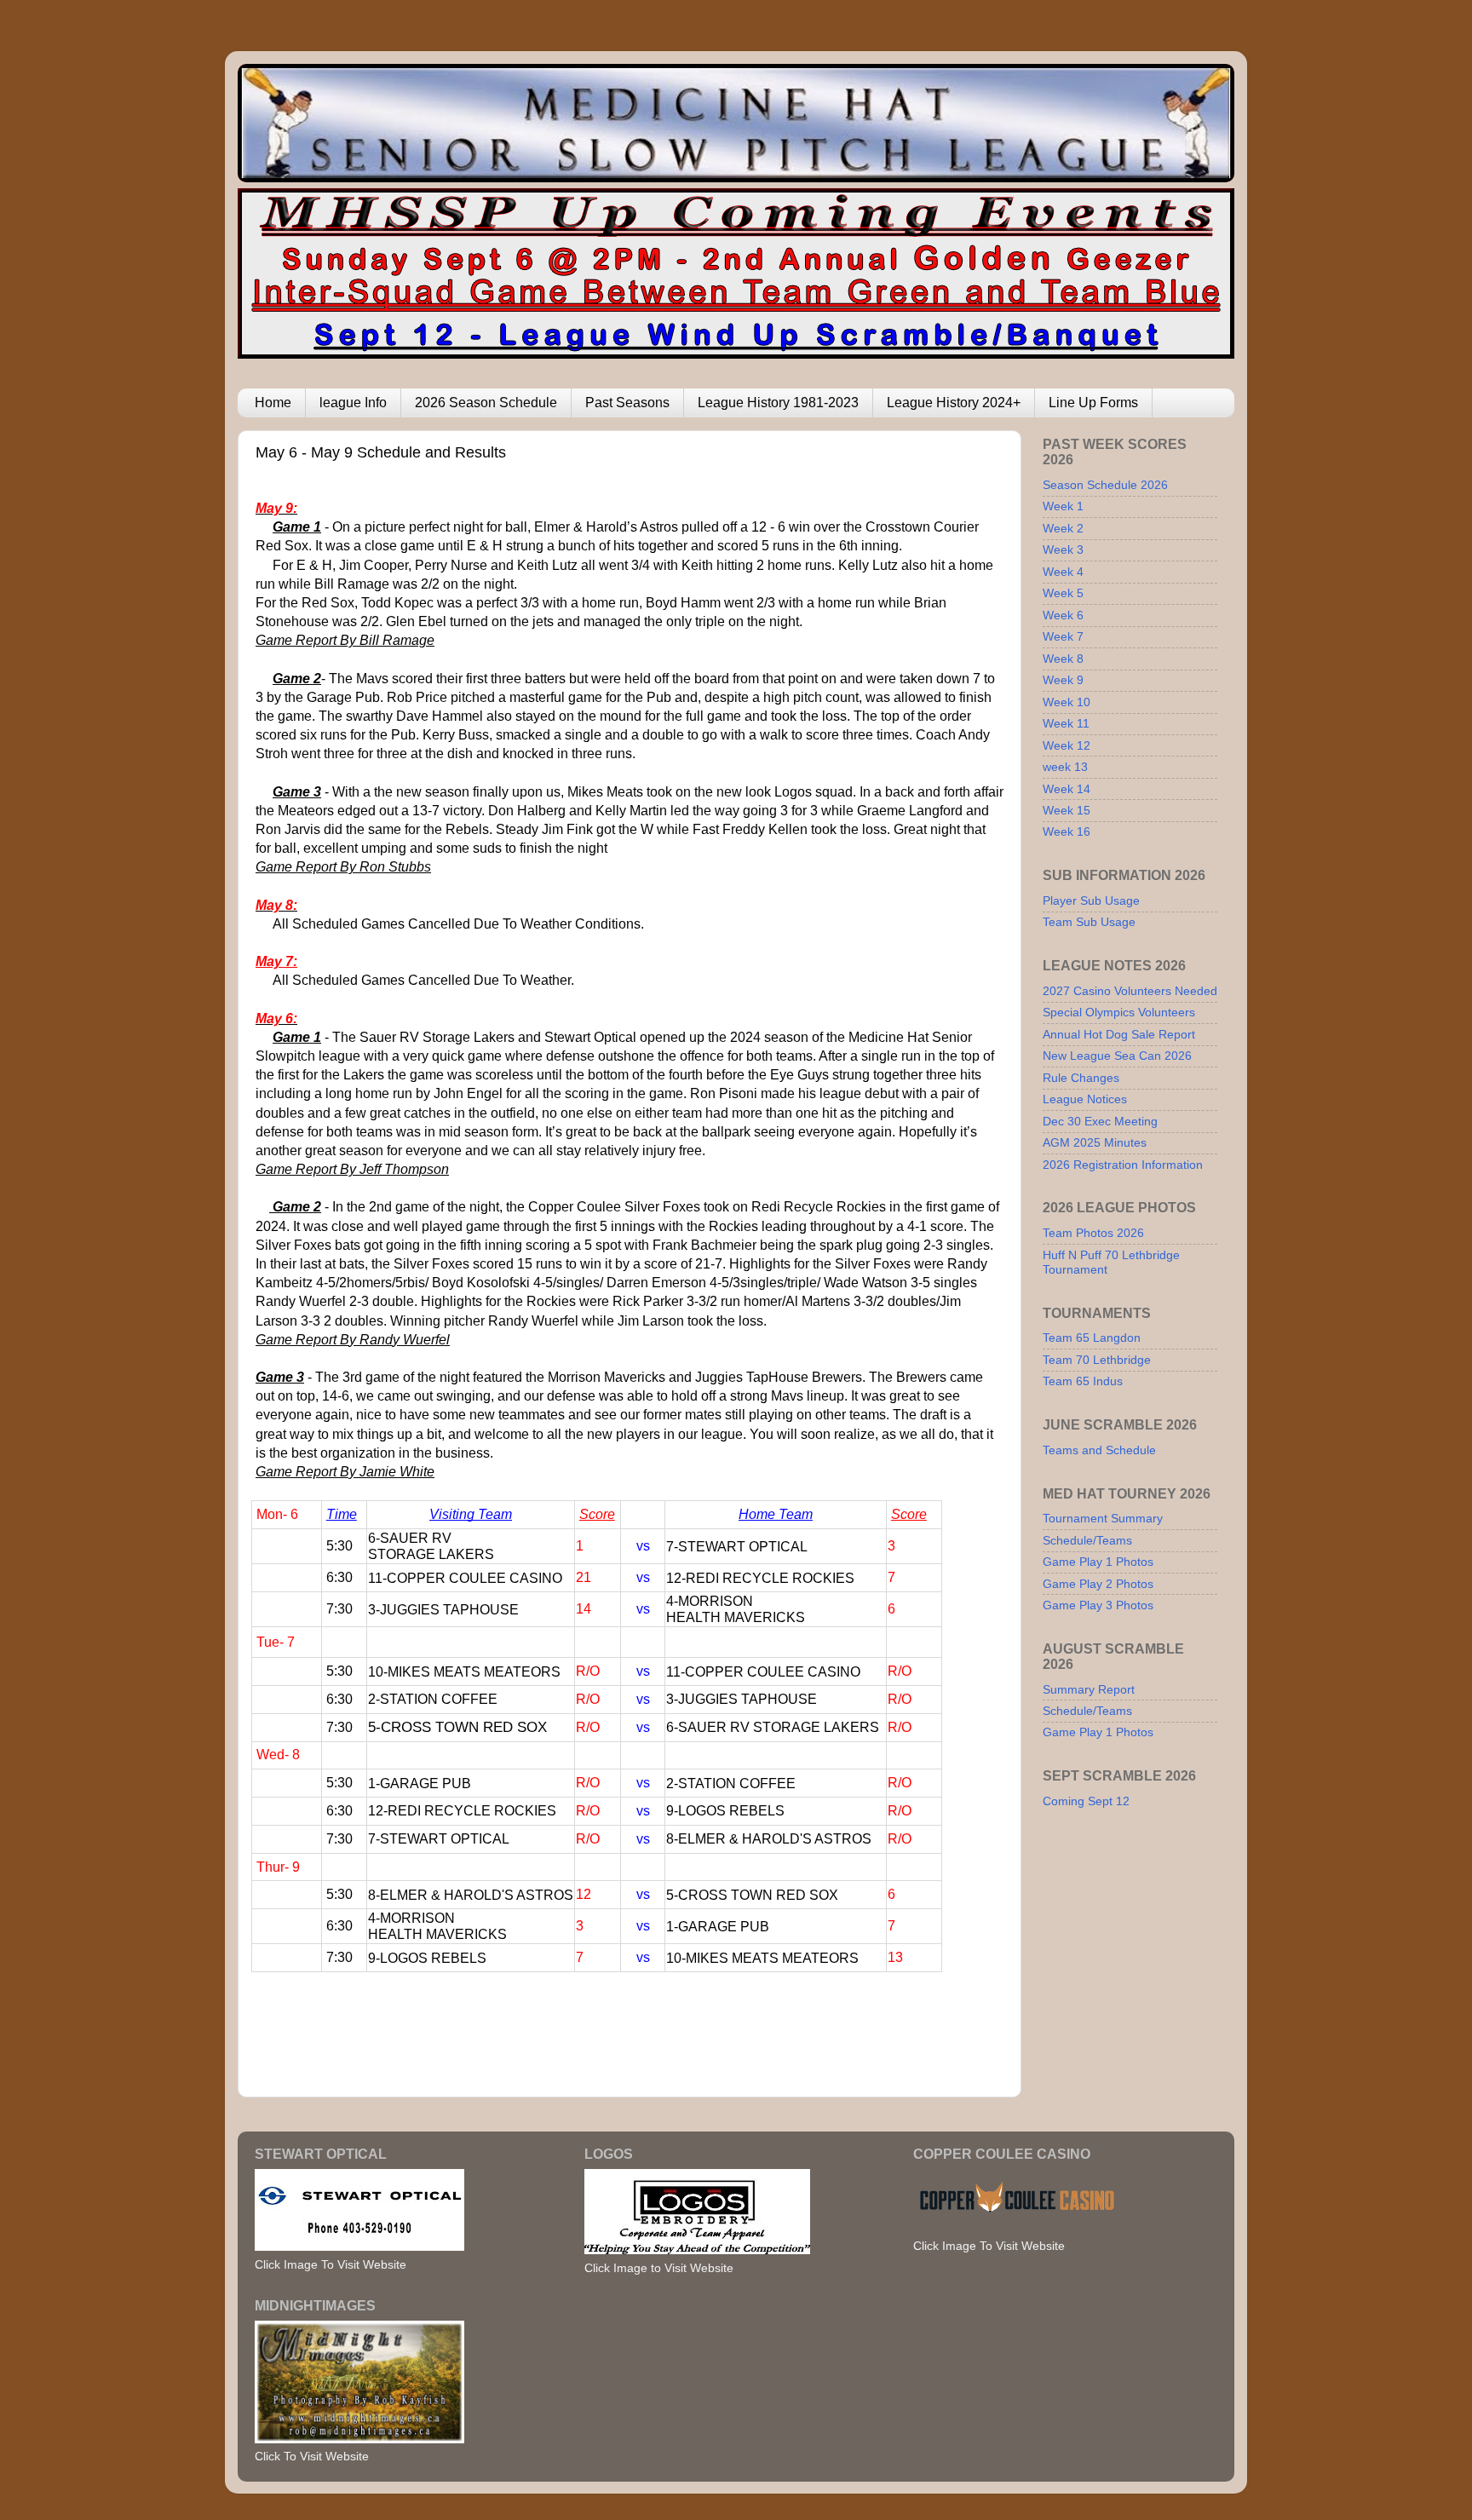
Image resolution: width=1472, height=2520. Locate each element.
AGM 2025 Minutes (1095, 1142)
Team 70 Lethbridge (1097, 1360)
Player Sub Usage (1091, 900)
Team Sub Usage (1089, 922)
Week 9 (1063, 680)
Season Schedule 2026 (1105, 485)
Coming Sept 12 (1086, 1801)
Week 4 (1063, 572)
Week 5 (1063, 593)
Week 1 (1063, 506)
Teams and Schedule (1099, 1450)
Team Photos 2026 (1093, 1233)
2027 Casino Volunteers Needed (1130, 991)
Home (273, 403)
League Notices (1085, 1099)
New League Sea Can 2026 (1117, 1056)
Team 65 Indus (1083, 1381)
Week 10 (1067, 702)
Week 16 (1067, 831)
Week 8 (1063, 659)
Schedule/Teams (1087, 1540)
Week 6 (1063, 615)
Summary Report (1089, 1689)
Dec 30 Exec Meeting (1100, 1121)
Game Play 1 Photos (1098, 1562)
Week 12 (1067, 745)
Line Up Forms (1093, 403)
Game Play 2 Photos (1098, 1584)
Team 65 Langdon (1092, 1338)
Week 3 (1063, 549)
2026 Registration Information (1123, 1165)
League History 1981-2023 (778, 403)
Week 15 (1067, 810)
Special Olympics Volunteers (1119, 1012)
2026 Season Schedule (486, 403)
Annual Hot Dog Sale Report (1119, 1034)
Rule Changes (1081, 1078)
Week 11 (1066, 723)
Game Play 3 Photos (1098, 1605)
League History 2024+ (954, 403)
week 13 (1065, 767)
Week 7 (1063, 636)
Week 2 (1063, 528)
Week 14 (1067, 789)
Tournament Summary (1103, 1518)
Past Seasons (627, 403)
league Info (353, 403)
